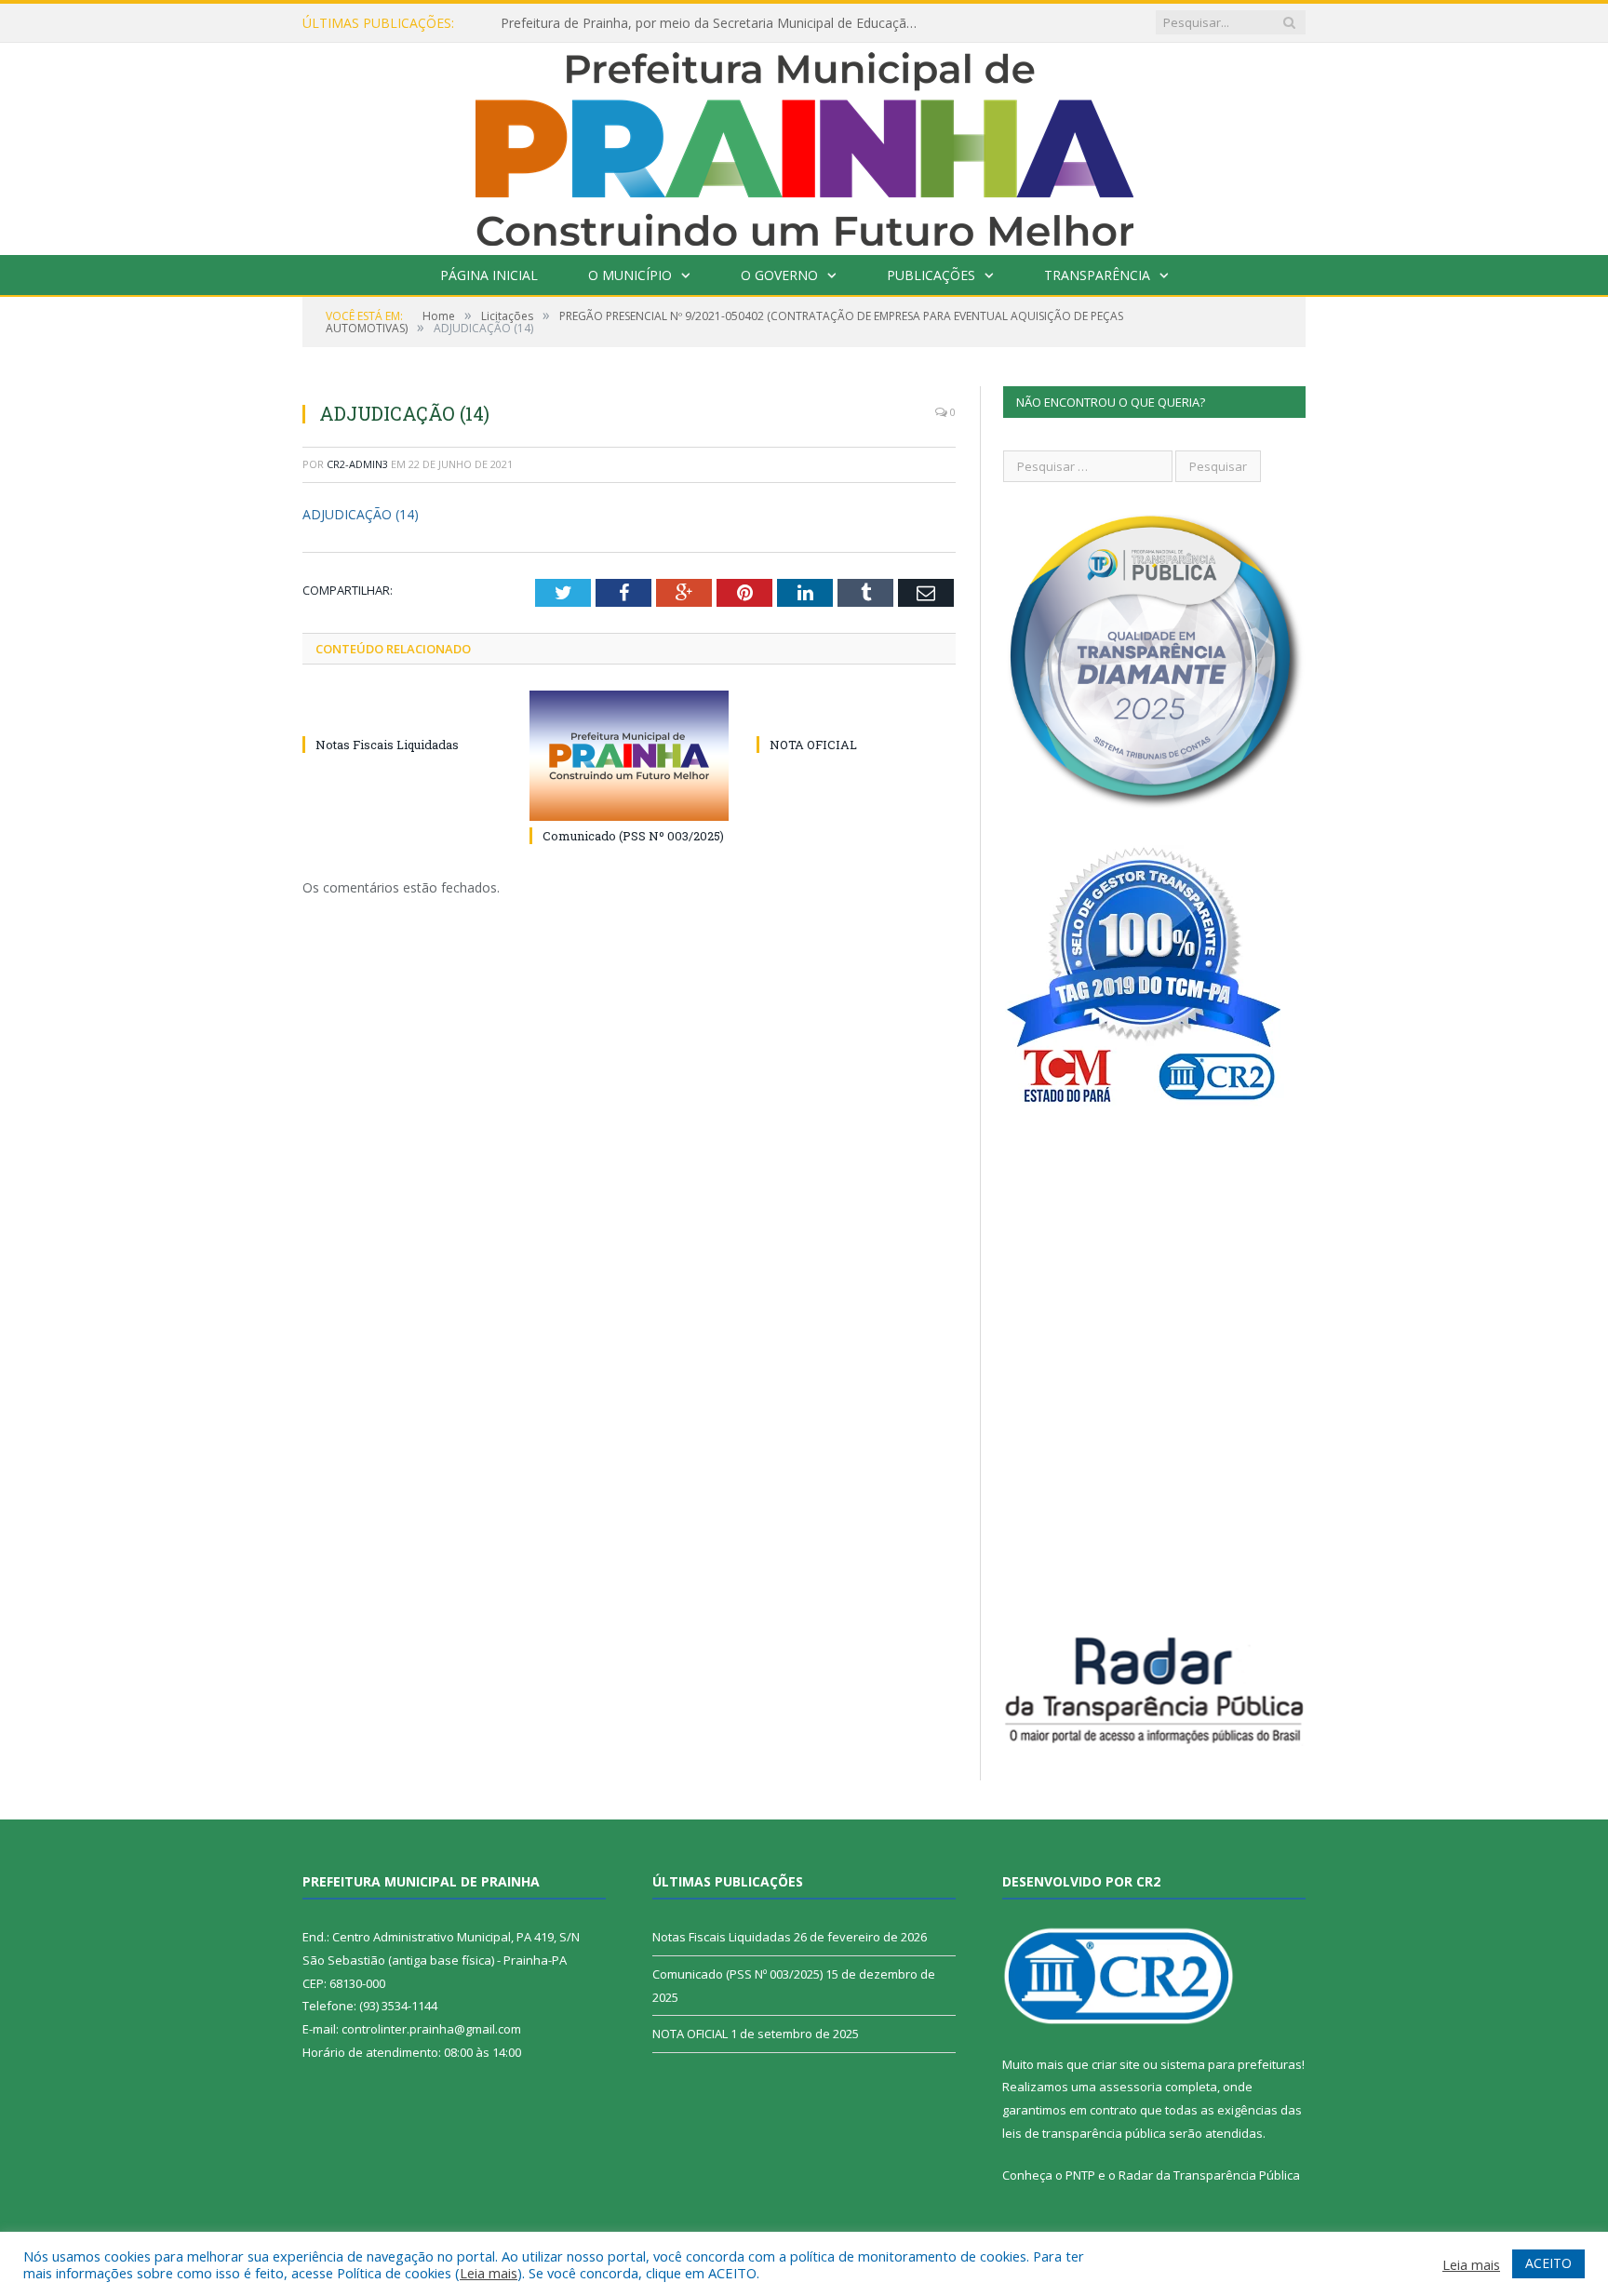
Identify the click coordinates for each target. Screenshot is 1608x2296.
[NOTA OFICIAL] (856, 710)
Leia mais (489, 2273)
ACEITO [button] (1548, 2263)
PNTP (1080, 2175)
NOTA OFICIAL (813, 745)
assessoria (1131, 2087)
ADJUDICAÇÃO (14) (361, 514)
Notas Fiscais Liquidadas (387, 745)
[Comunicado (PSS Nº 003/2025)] (629, 756)
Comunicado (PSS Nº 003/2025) (633, 836)
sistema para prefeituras (1231, 2064)
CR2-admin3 (357, 464)
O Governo (779, 275)
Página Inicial (489, 275)
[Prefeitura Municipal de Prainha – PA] (804, 145)
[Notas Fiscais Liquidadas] (402, 710)
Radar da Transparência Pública (1209, 2175)
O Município (630, 275)
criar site (1116, 2064)
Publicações (931, 275)
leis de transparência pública (1084, 2133)
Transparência (1097, 275)
